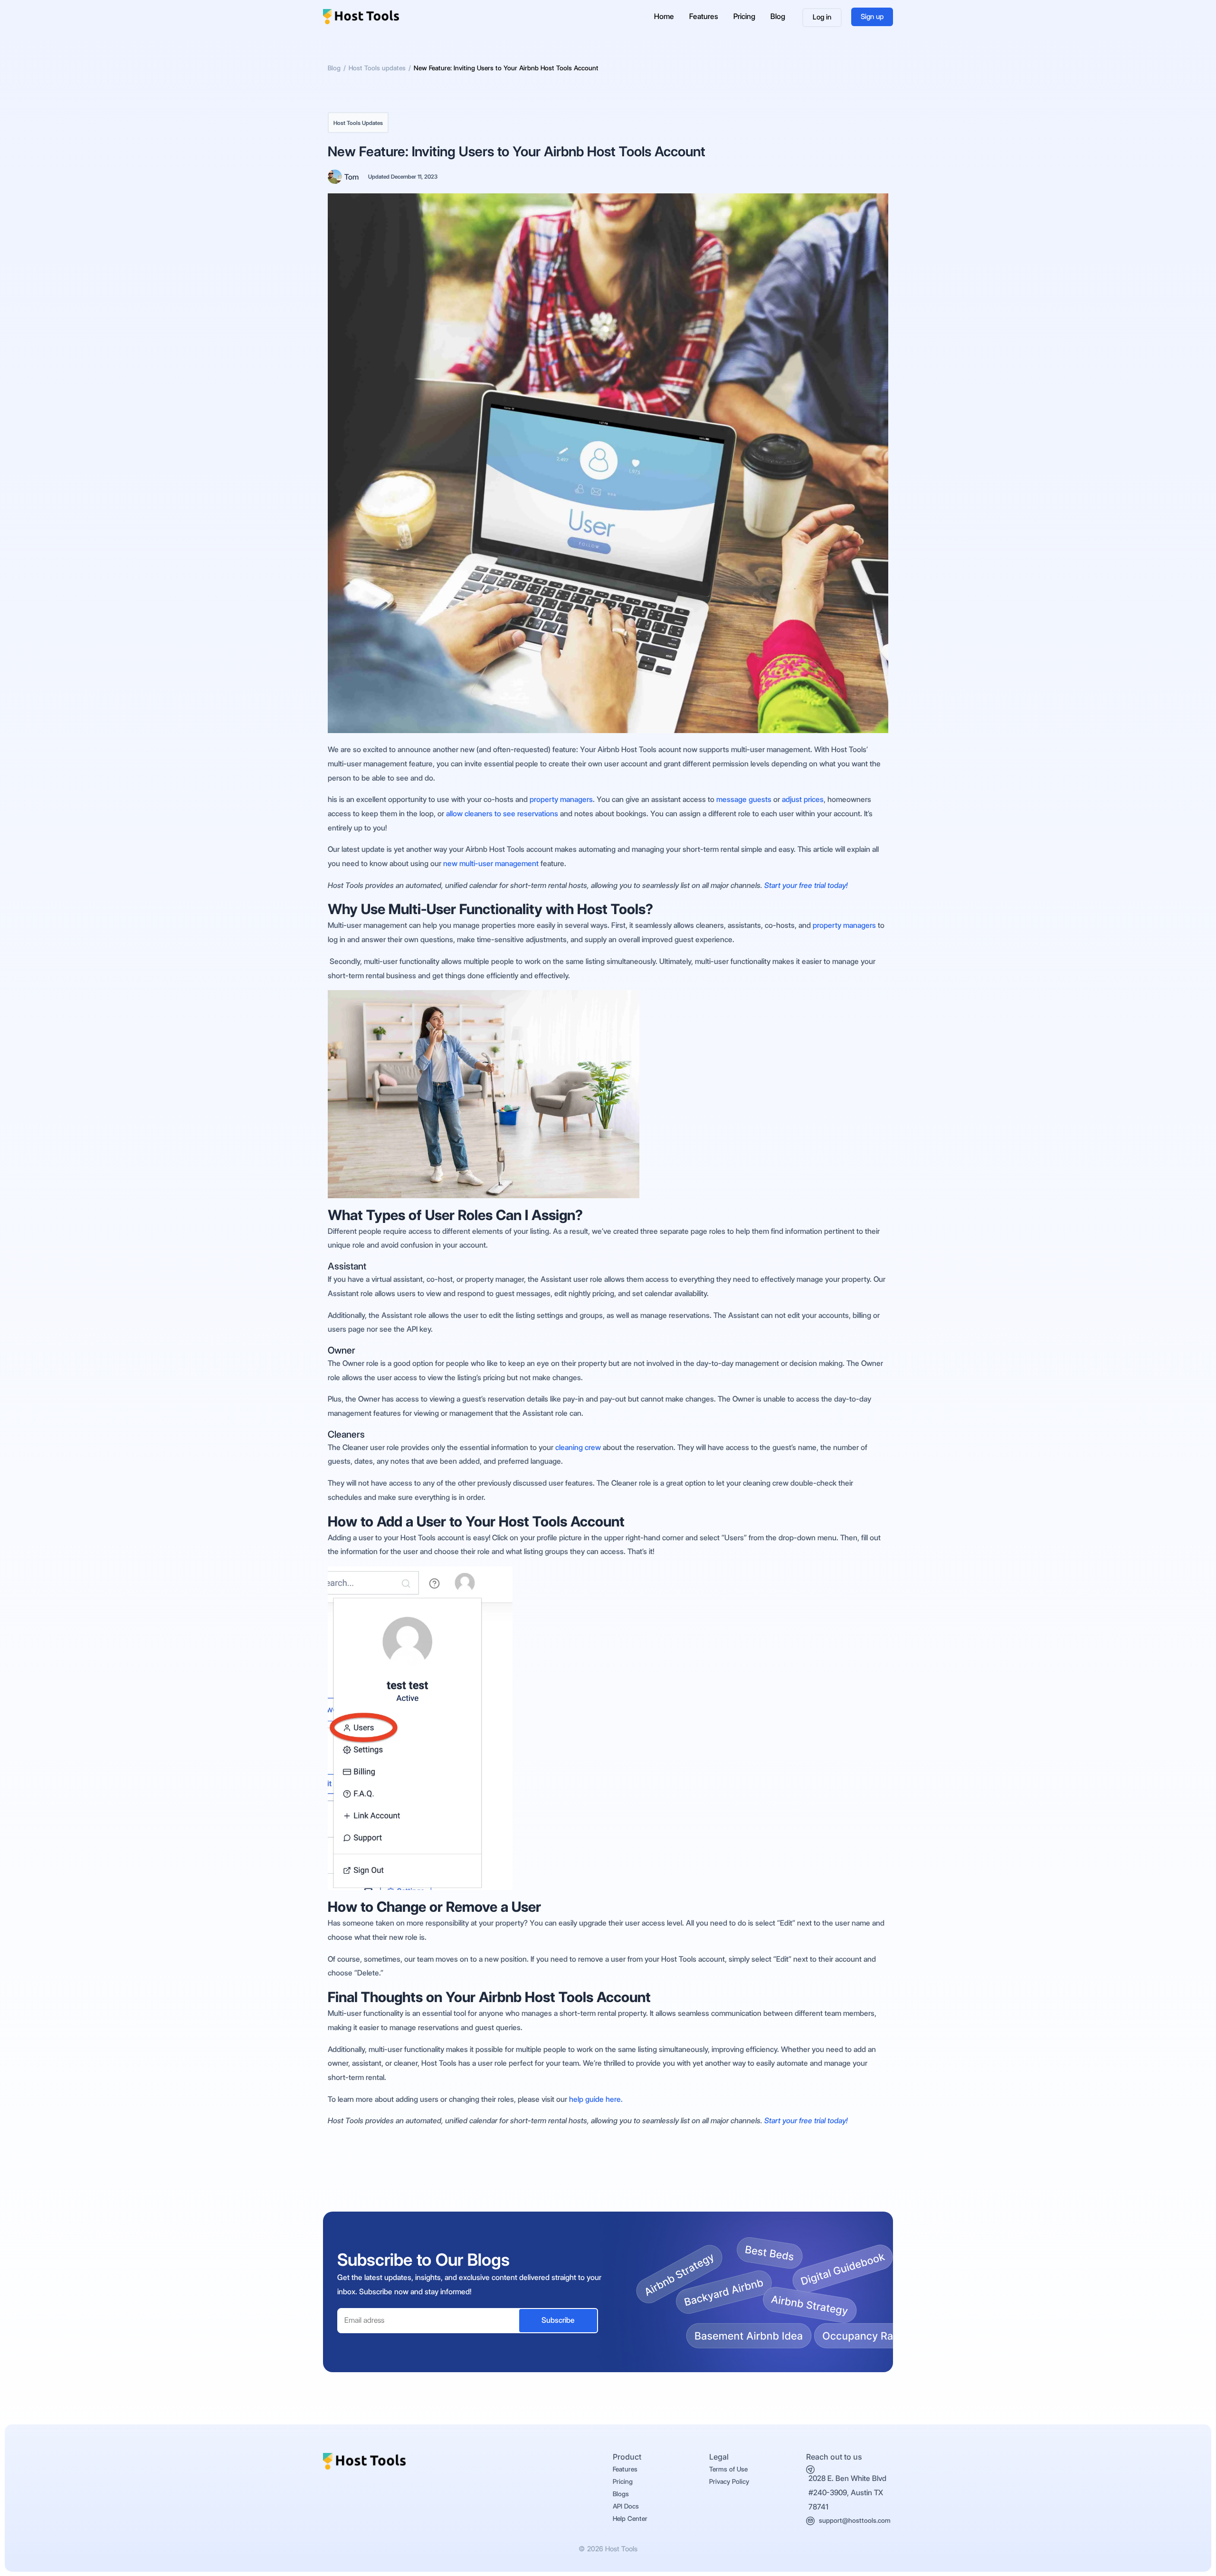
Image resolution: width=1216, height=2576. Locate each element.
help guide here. (596, 2099)
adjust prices (803, 799)
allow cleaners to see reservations (501, 814)
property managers (561, 799)
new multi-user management (492, 863)
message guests (744, 799)
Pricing (744, 16)
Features (704, 16)
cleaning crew (578, 1447)
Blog (778, 16)
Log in (822, 17)
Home (664, 16)
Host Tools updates (358, 123)
